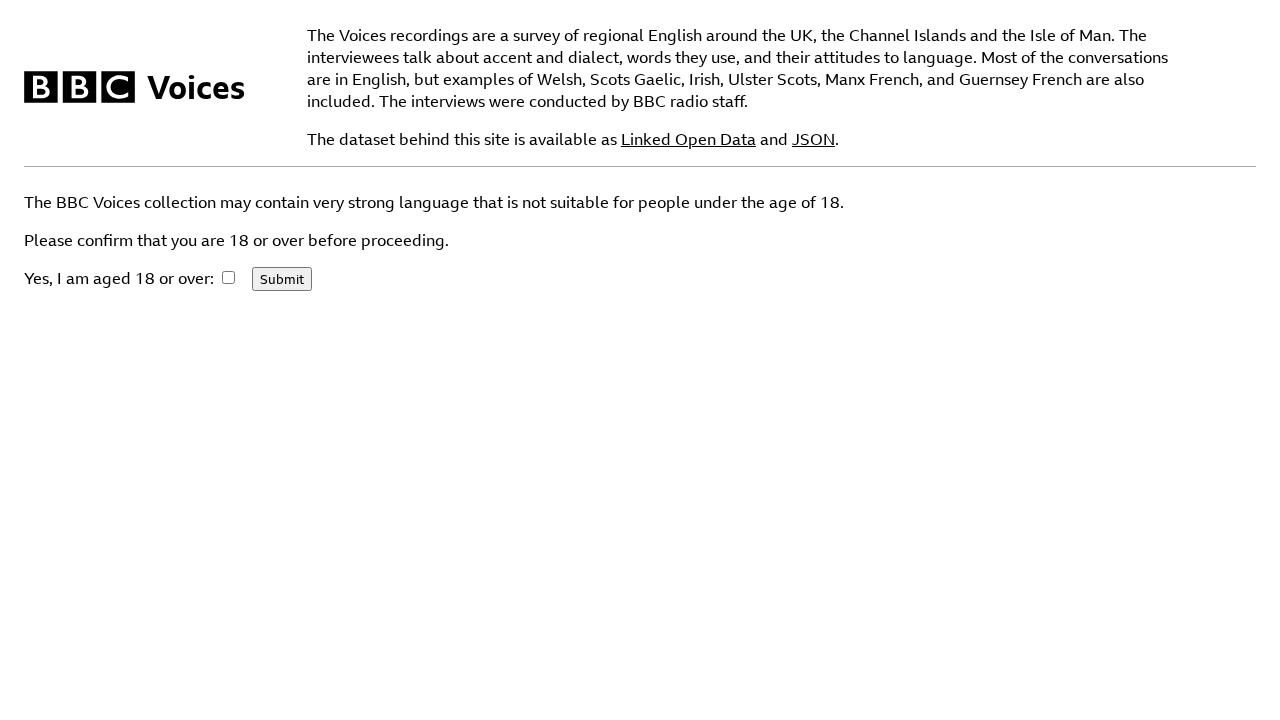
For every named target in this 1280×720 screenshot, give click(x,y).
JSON (813, 139)
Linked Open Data (688, 139)
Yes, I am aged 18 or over (117, 278)
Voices (196, 87)
